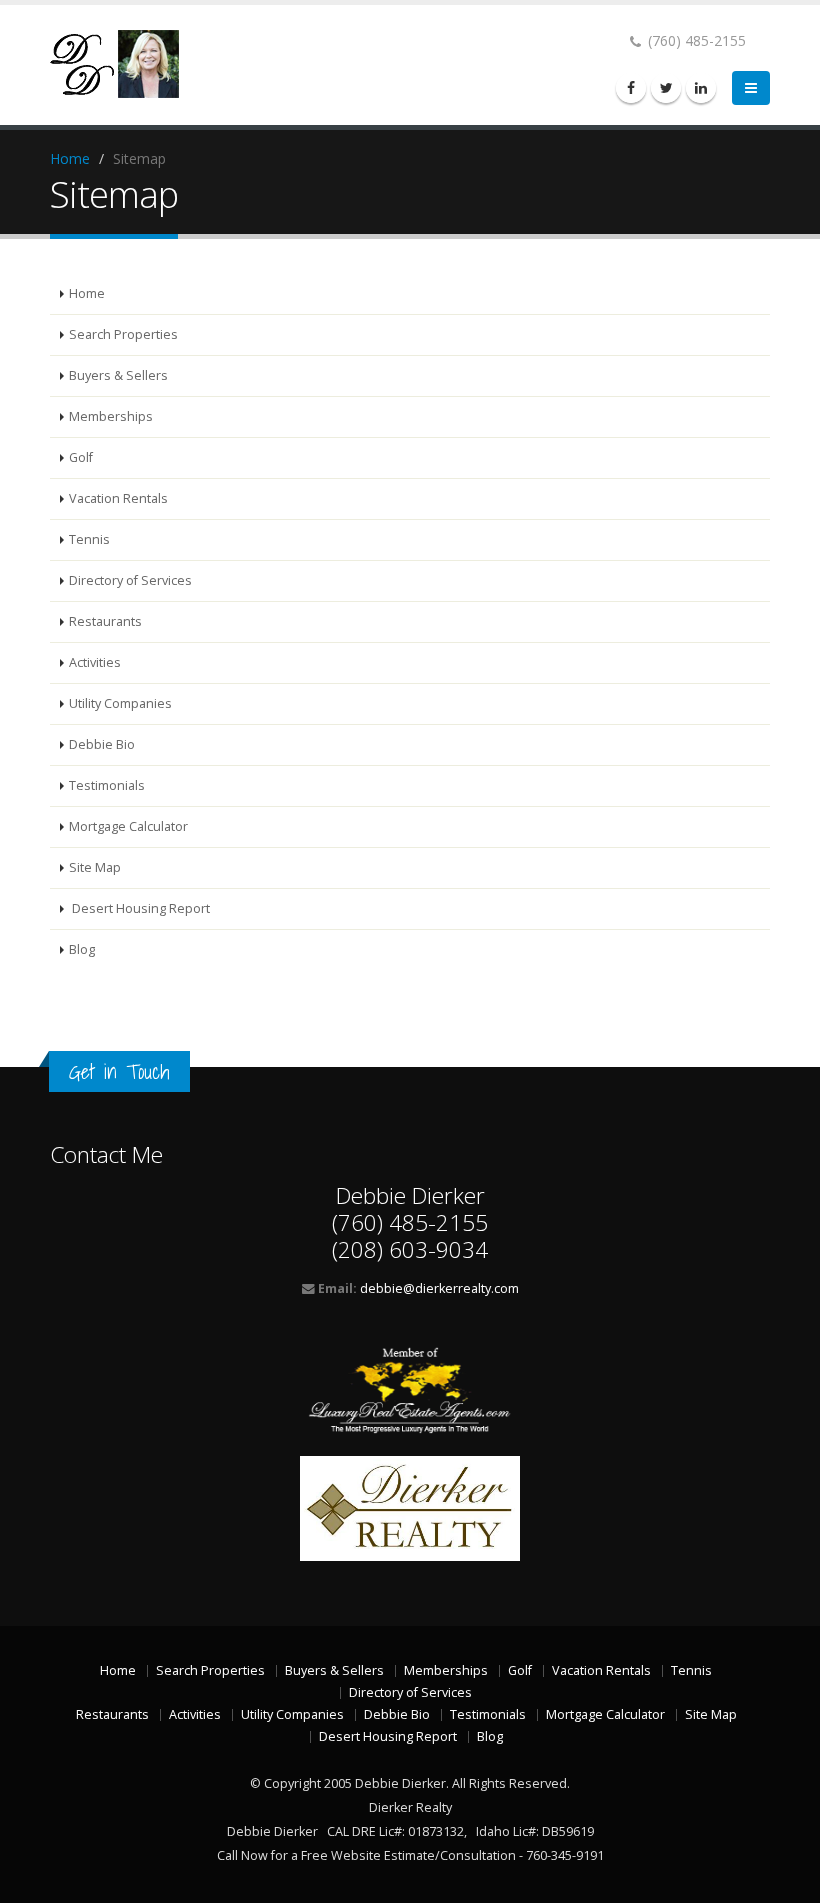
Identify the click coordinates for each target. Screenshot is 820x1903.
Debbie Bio (102, 744)
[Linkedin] (701, 88)
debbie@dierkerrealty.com (439, 1288)
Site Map (95, 867)
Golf (81, 457)
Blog (82, 949)
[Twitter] (666, 88)
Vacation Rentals (118, 498)
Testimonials (107, 785)
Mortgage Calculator (128, 826)
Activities (95, 662)
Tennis (89, 539)
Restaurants (105, 621)
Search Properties (123, 334)
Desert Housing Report (139, 908)
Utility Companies (120, 703)
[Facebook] (631, 88)
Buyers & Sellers (118, 375)
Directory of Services (130, 580)
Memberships (111, 416)
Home (70, 158)
